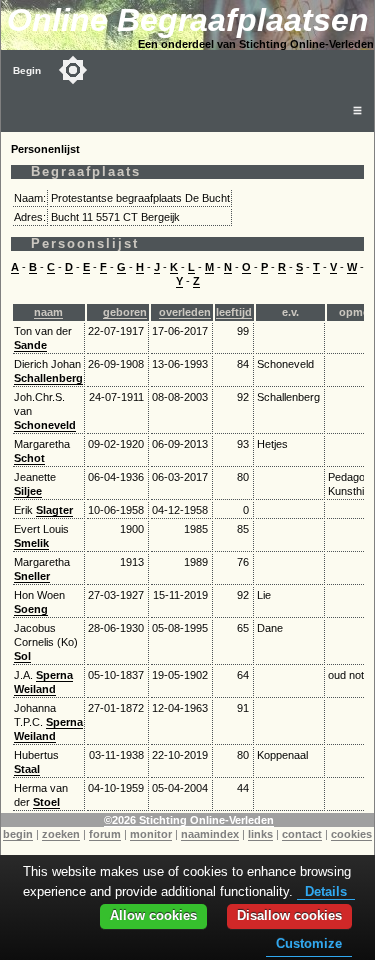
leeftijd (234, 312)
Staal (27, 769)
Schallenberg (48, 378)
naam (48, 312)
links (260, 834)
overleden (185, 312)
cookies (351, 834)
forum (105, 834)
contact (302, 834)
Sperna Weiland (43, 682)
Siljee (28, 491)
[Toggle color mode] (73, 70)
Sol (22, 656)
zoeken (61, 834)
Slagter (54, 510)
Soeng (31, 609)
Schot (29, 458)
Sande (30, 345)
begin (18, 834)
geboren (125, 312)
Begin (27, 70)
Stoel (46, 802)
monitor (151, 834)
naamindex (210, 834)
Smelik (31, 543)
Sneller (32, 576)
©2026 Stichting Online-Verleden (189, 820)
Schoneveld (45, 425)
